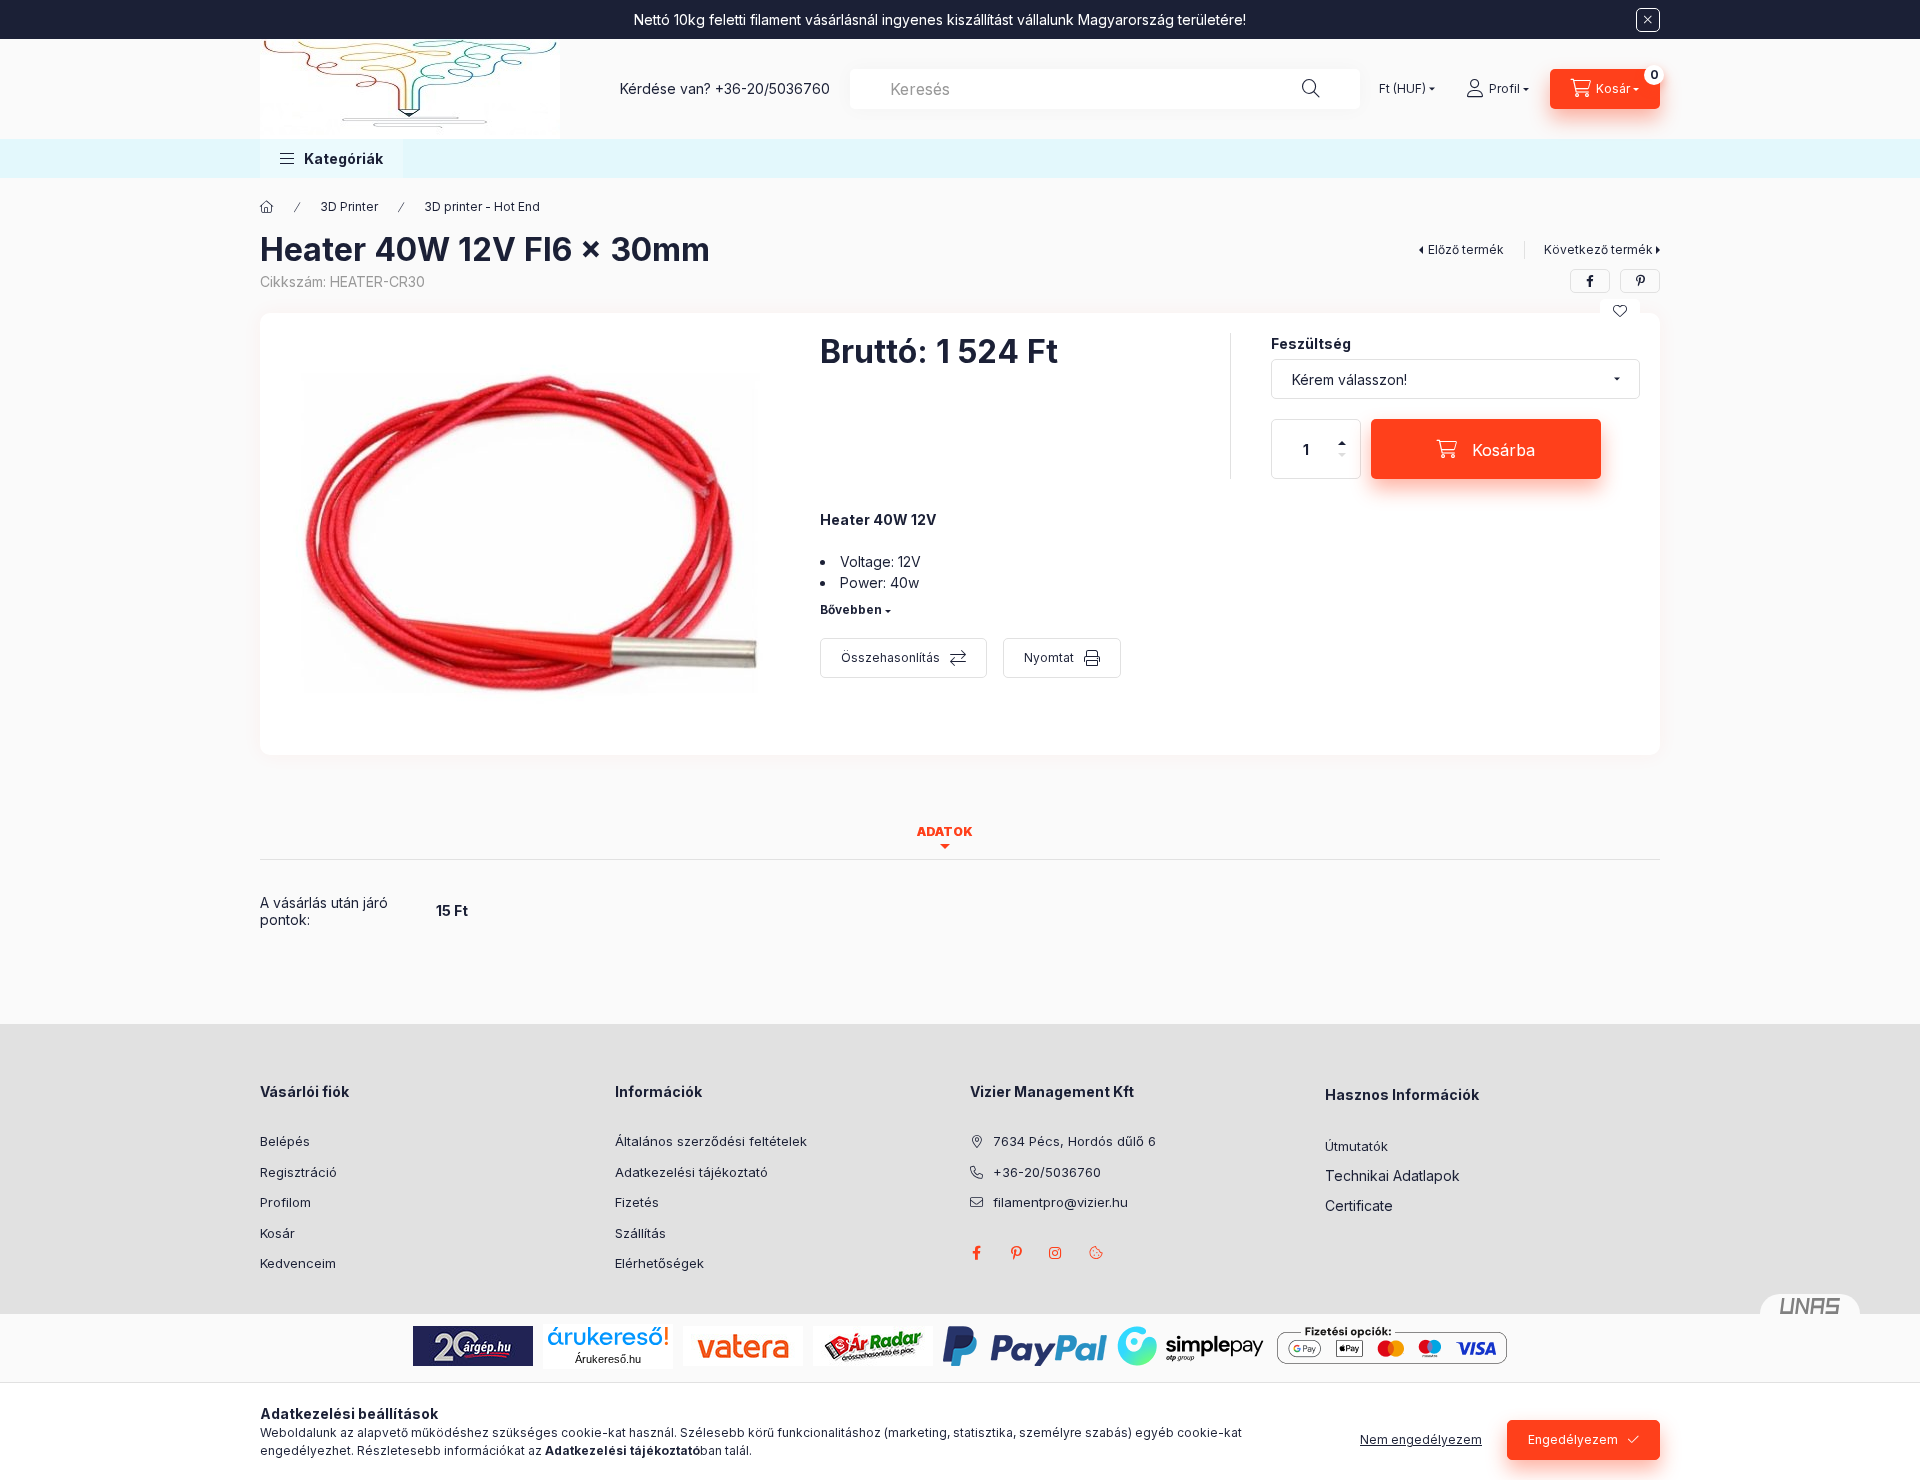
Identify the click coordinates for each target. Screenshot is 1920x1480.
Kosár (277, 1233)
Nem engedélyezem (1421, 1439)
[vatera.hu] (743, 1344)
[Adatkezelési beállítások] (1096, 1253)
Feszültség (1311, 343)
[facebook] (1590, 281)
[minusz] (1342, 463)
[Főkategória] (267, 207)
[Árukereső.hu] (608, 1336)
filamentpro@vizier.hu (1060, 1202)
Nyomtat (1049, 657)
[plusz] (1342, 434)
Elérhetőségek (659, 1263)
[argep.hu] (473, 1344)
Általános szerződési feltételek (711, 1141)
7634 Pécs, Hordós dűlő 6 (1074, 1141)
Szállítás (640, 1233)
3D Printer (349, 206)
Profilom (285, 1202)
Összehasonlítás (890, 657)
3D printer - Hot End (482, 206)
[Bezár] (1648, 20)
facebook (976, 1253)
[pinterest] (1640, 281)
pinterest (1016, 1253)
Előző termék (1466, 249)
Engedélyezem (1573, 1439)
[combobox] (1105, 89)
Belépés (285, 1141)
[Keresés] (1311, 89)
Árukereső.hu (608, 1359)
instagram (1056, 1253)
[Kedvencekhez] (1620, 311)
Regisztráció (298, 1172)
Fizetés (637, 1202)
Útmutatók (1356, 1146)
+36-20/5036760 (772, 88)
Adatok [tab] (945, 831)
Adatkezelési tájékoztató (691, 1172)
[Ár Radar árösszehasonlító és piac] (873, 1344)
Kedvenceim (298, 1263)
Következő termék (1598, 249)
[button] (331, 158)
